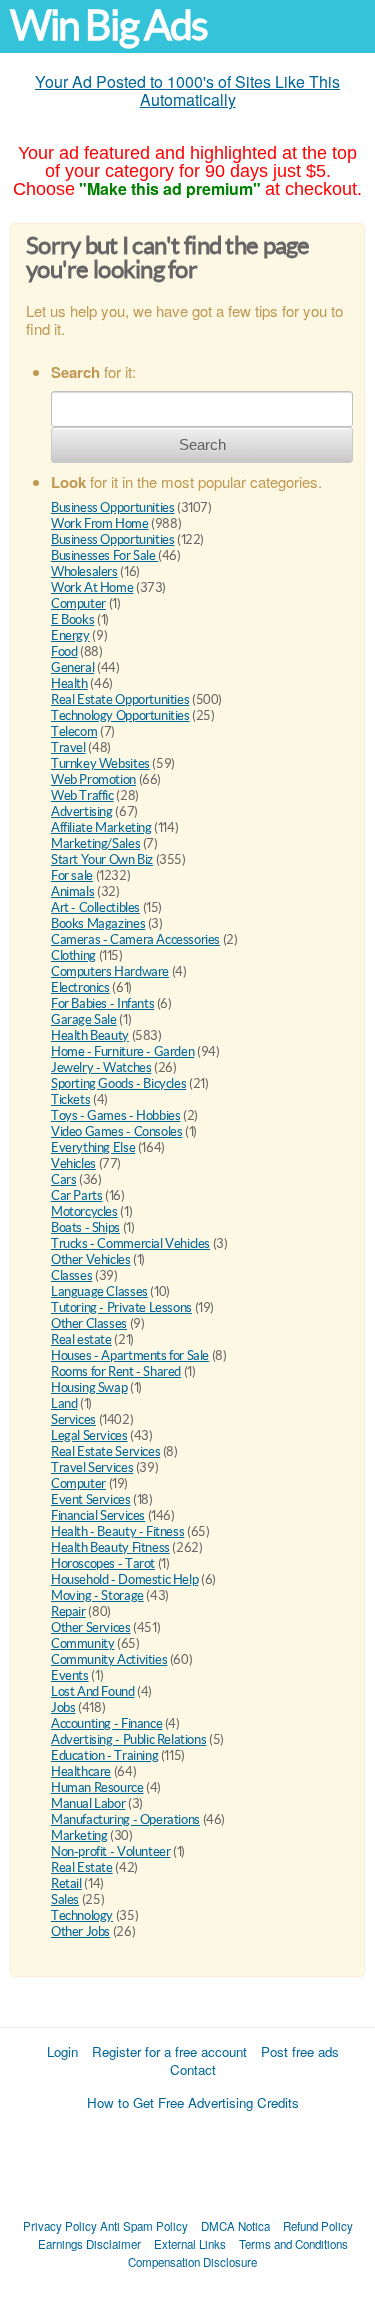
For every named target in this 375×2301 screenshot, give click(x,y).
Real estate (81, 1339)
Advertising (82, 811)
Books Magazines (98, 923)
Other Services (91, 1627)
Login (62, 2051)
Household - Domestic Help (124, 1579)
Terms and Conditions (293, 2244)
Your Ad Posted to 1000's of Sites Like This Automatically (187, 90)
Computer (78, 603)
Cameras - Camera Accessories (135, 939)
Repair (68, 1611)
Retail (66, 1883)
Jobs (63, 1707)
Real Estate (82, 1867)
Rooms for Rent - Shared (116, 1371)
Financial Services (98, 1515)
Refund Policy (318, 2226)
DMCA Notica (235, 2226)
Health (69, 683)
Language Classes (99, 1291)
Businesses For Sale (104, 555)
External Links (190, 2244)
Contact (193, 2069)
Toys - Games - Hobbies (115, 1115)
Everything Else (93, 1147)
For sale (72, 875)
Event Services (91, 1499)
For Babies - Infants (102, 1003)
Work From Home (100, 523)
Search (202, 444)
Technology (82, 1915)
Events (70, 1675)
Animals (72, 891)
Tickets (70, 1099)
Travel (68, 747)
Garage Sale (84, 1019)
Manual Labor (88, 1803)
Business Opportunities (112, 507)
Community (83, 1643)
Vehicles (73, 1163)
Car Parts (77, 1195)
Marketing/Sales (95, 843)
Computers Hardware (110, 971)
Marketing (79, 1835)
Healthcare (81, 1771)
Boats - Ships (85, 1227)
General (72, 667)
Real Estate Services (105, 1451)
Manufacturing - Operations (125, 1819)
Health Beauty (90, 1035)
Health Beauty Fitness (110, 1547)
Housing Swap (89, 1387)
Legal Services (89, 1435)
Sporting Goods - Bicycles (118, 1083)
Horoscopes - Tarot (103, 1563)
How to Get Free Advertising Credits (193, 2102)
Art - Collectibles (95, 907)
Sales (65, 1899)
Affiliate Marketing (101, 827)
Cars (63, 1179)
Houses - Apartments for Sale (130, 1355)
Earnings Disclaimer (89, 2244)
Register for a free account (169, 2051)
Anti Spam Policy (144, 2226)
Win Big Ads (108, 25)
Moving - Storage (97, 1595)
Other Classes (89, 1323)
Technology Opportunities (120, 715)
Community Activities (109, 1659)
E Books (72, 619)
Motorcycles (84, 1211)
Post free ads (300, 2051)
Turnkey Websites (100, 763)
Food (64, 651)
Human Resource (97, 1787)
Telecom (74, 731)
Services (73, 1419)
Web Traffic (82, 795)
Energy (70, 635)
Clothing (73, 955)
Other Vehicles (91, 1259)
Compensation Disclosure (192, 2262)
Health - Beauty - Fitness (117, 1531)
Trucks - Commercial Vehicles (130, 1243)
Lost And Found (93, 1691)
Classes (71, 1275)
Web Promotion (93, 779)
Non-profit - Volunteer (110, 1851)
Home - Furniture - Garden (122, 1051)
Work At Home (92, 587)
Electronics (80, 987)
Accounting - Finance (106, 1723)
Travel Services (92, 1467)
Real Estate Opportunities (120, 699)
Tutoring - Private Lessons (121, 1307)
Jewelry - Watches (101, 1067)
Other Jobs (80, 1931)
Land (64, 1403)
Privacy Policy (60, 2226)
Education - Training (104, 1755)
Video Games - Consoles (116, 1131)
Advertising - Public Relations (128, 1739)
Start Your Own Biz (102, 859)
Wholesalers (84, 571)
